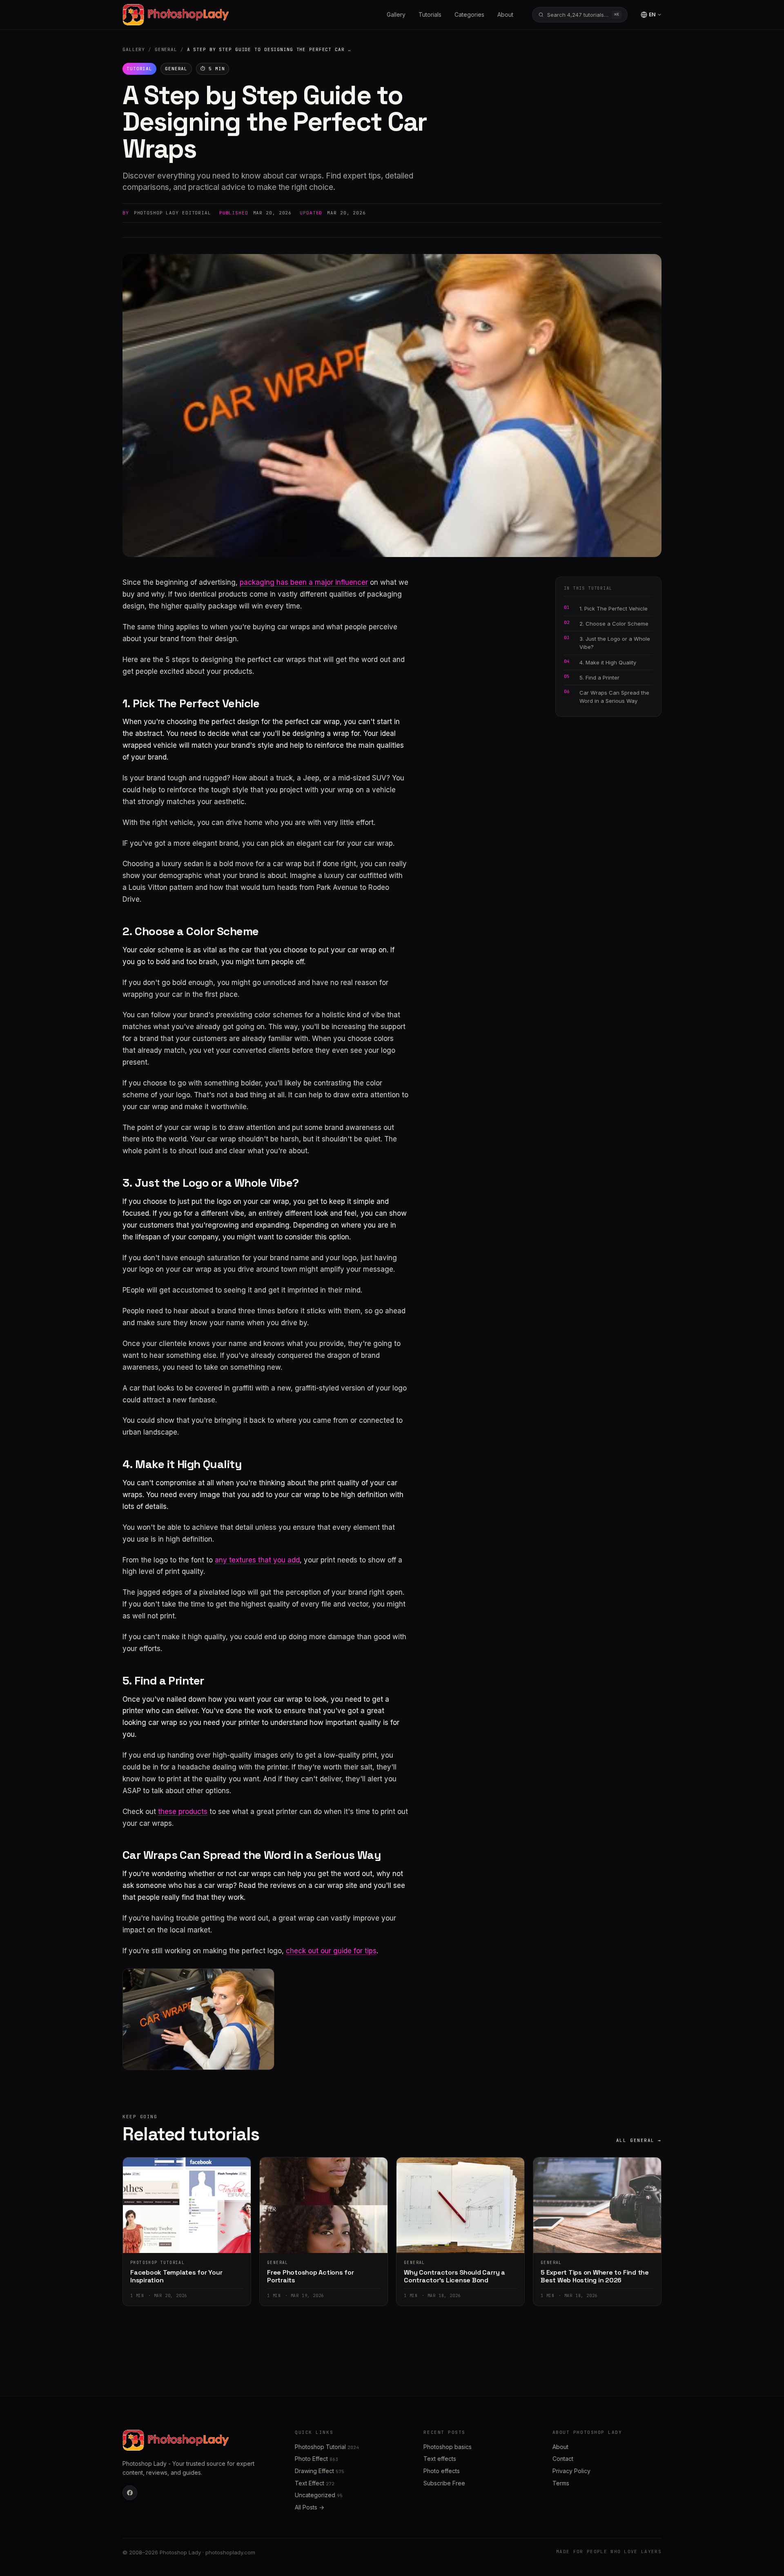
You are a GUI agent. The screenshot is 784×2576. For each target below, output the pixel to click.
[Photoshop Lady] (176, 15)
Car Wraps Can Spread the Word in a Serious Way (614, 697)
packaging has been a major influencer (304, 582)
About (505, 14)
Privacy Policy (571, 2471)
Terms (561, 2483)
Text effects (440, 2459)
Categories (469, 14)
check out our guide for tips (331, 1951)
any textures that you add (257, 1560)
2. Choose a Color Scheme (614, 624)
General (166, 49)
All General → (639, 2140)
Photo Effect (316, 2459)
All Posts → (310, 2507)
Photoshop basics (448, 2447)
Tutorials (430, 14)
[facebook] (130, 2493)
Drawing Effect (320, 2471)
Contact (563, 2459)
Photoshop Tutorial (327, 2447)
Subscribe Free (444, 2483)
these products (183, 1812)
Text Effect (315, 2483)
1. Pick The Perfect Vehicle (614, 608)
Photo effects (442, 2471)
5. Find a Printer (599, 677)
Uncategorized (319, 2495)
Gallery (396, 14)
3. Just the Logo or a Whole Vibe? (615, 643)
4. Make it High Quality (608, 662)
